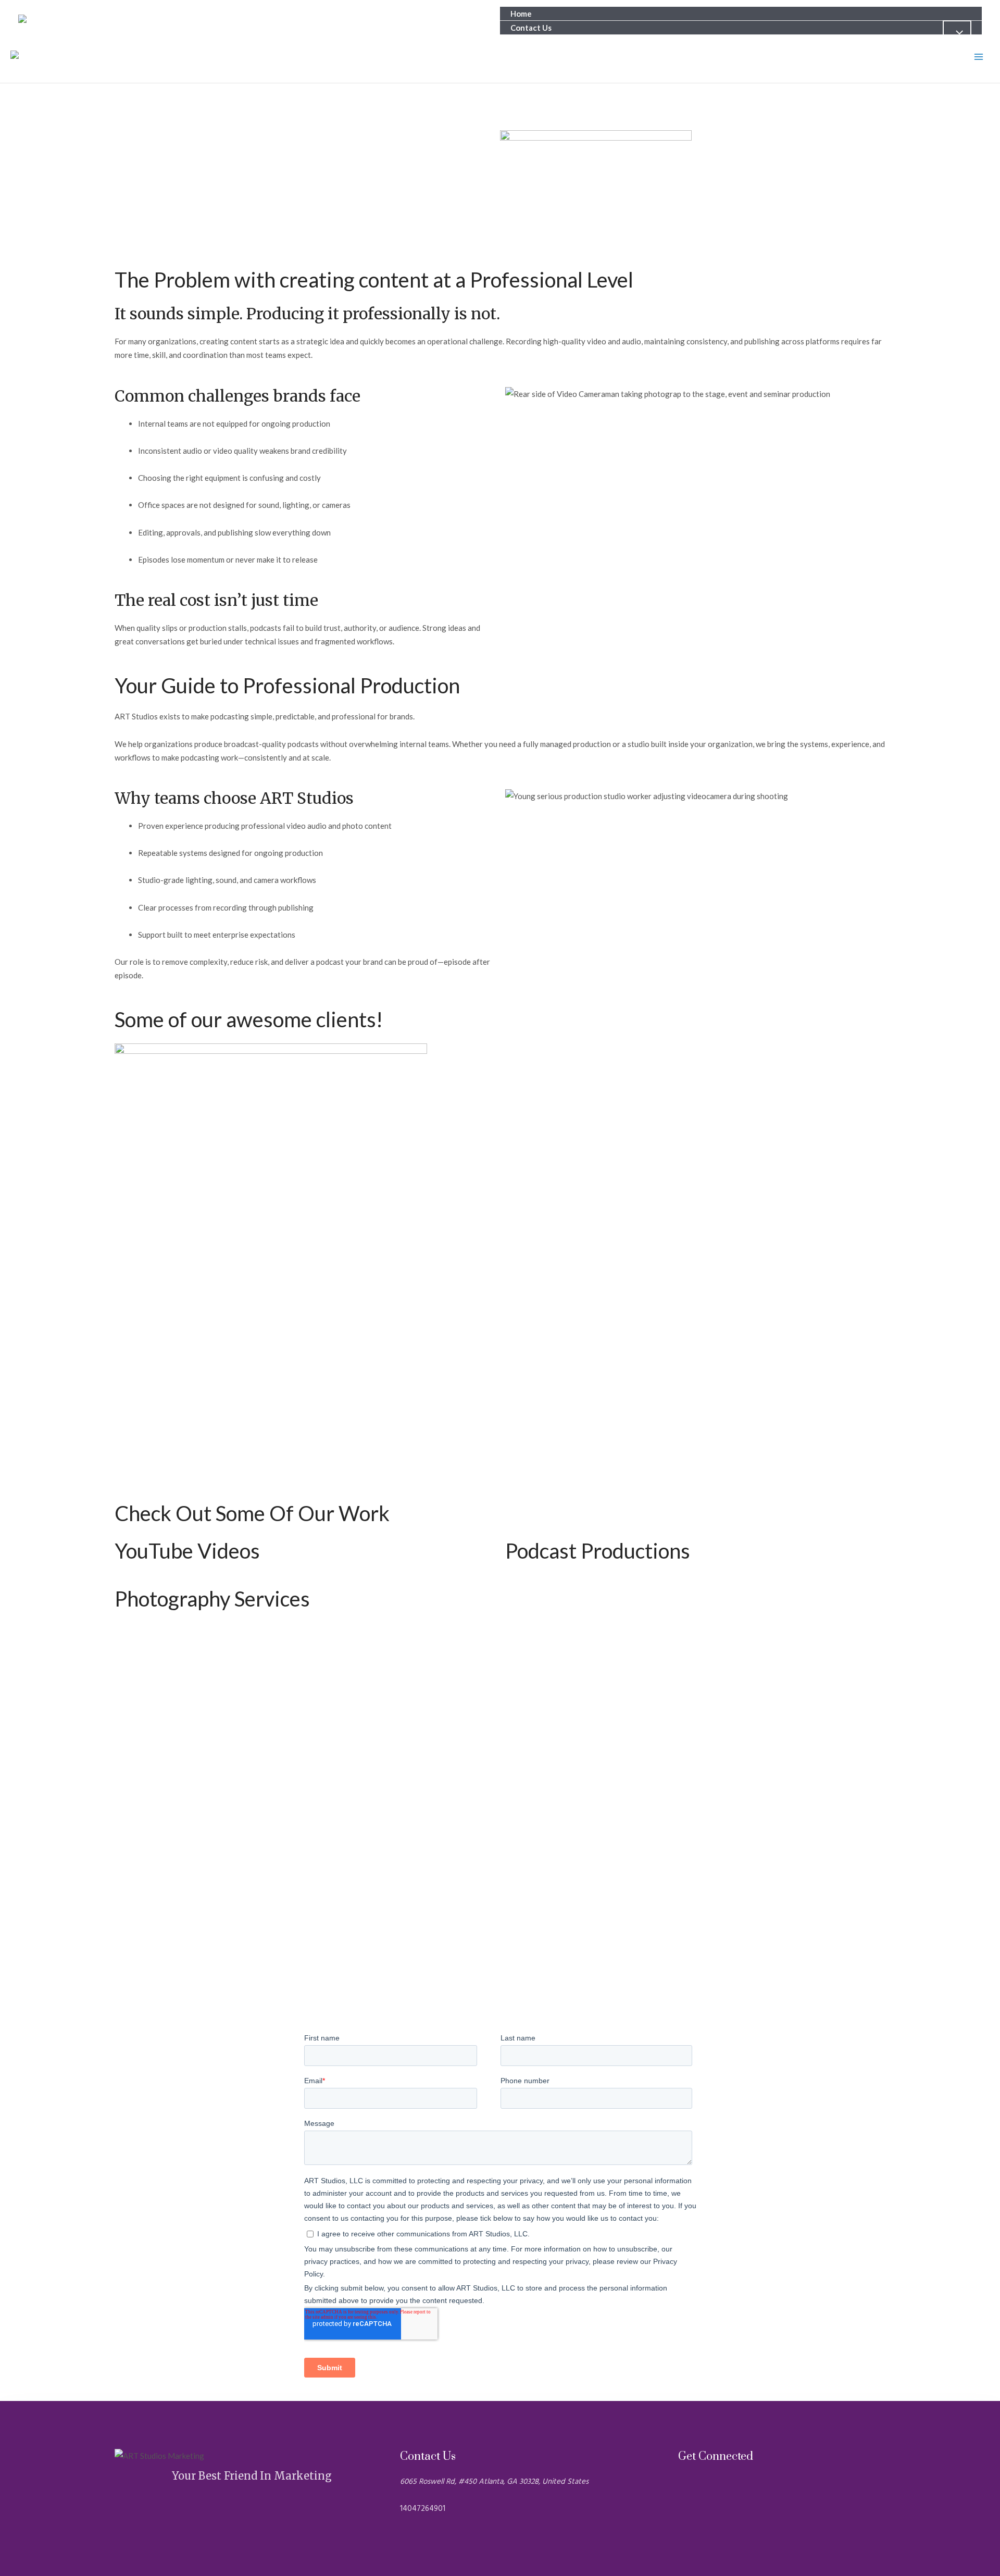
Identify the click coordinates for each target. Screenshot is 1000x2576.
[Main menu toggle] (979, 57)
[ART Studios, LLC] (65, 21)
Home (521, 14)
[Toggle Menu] (957, 33)
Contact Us (531, 28)
